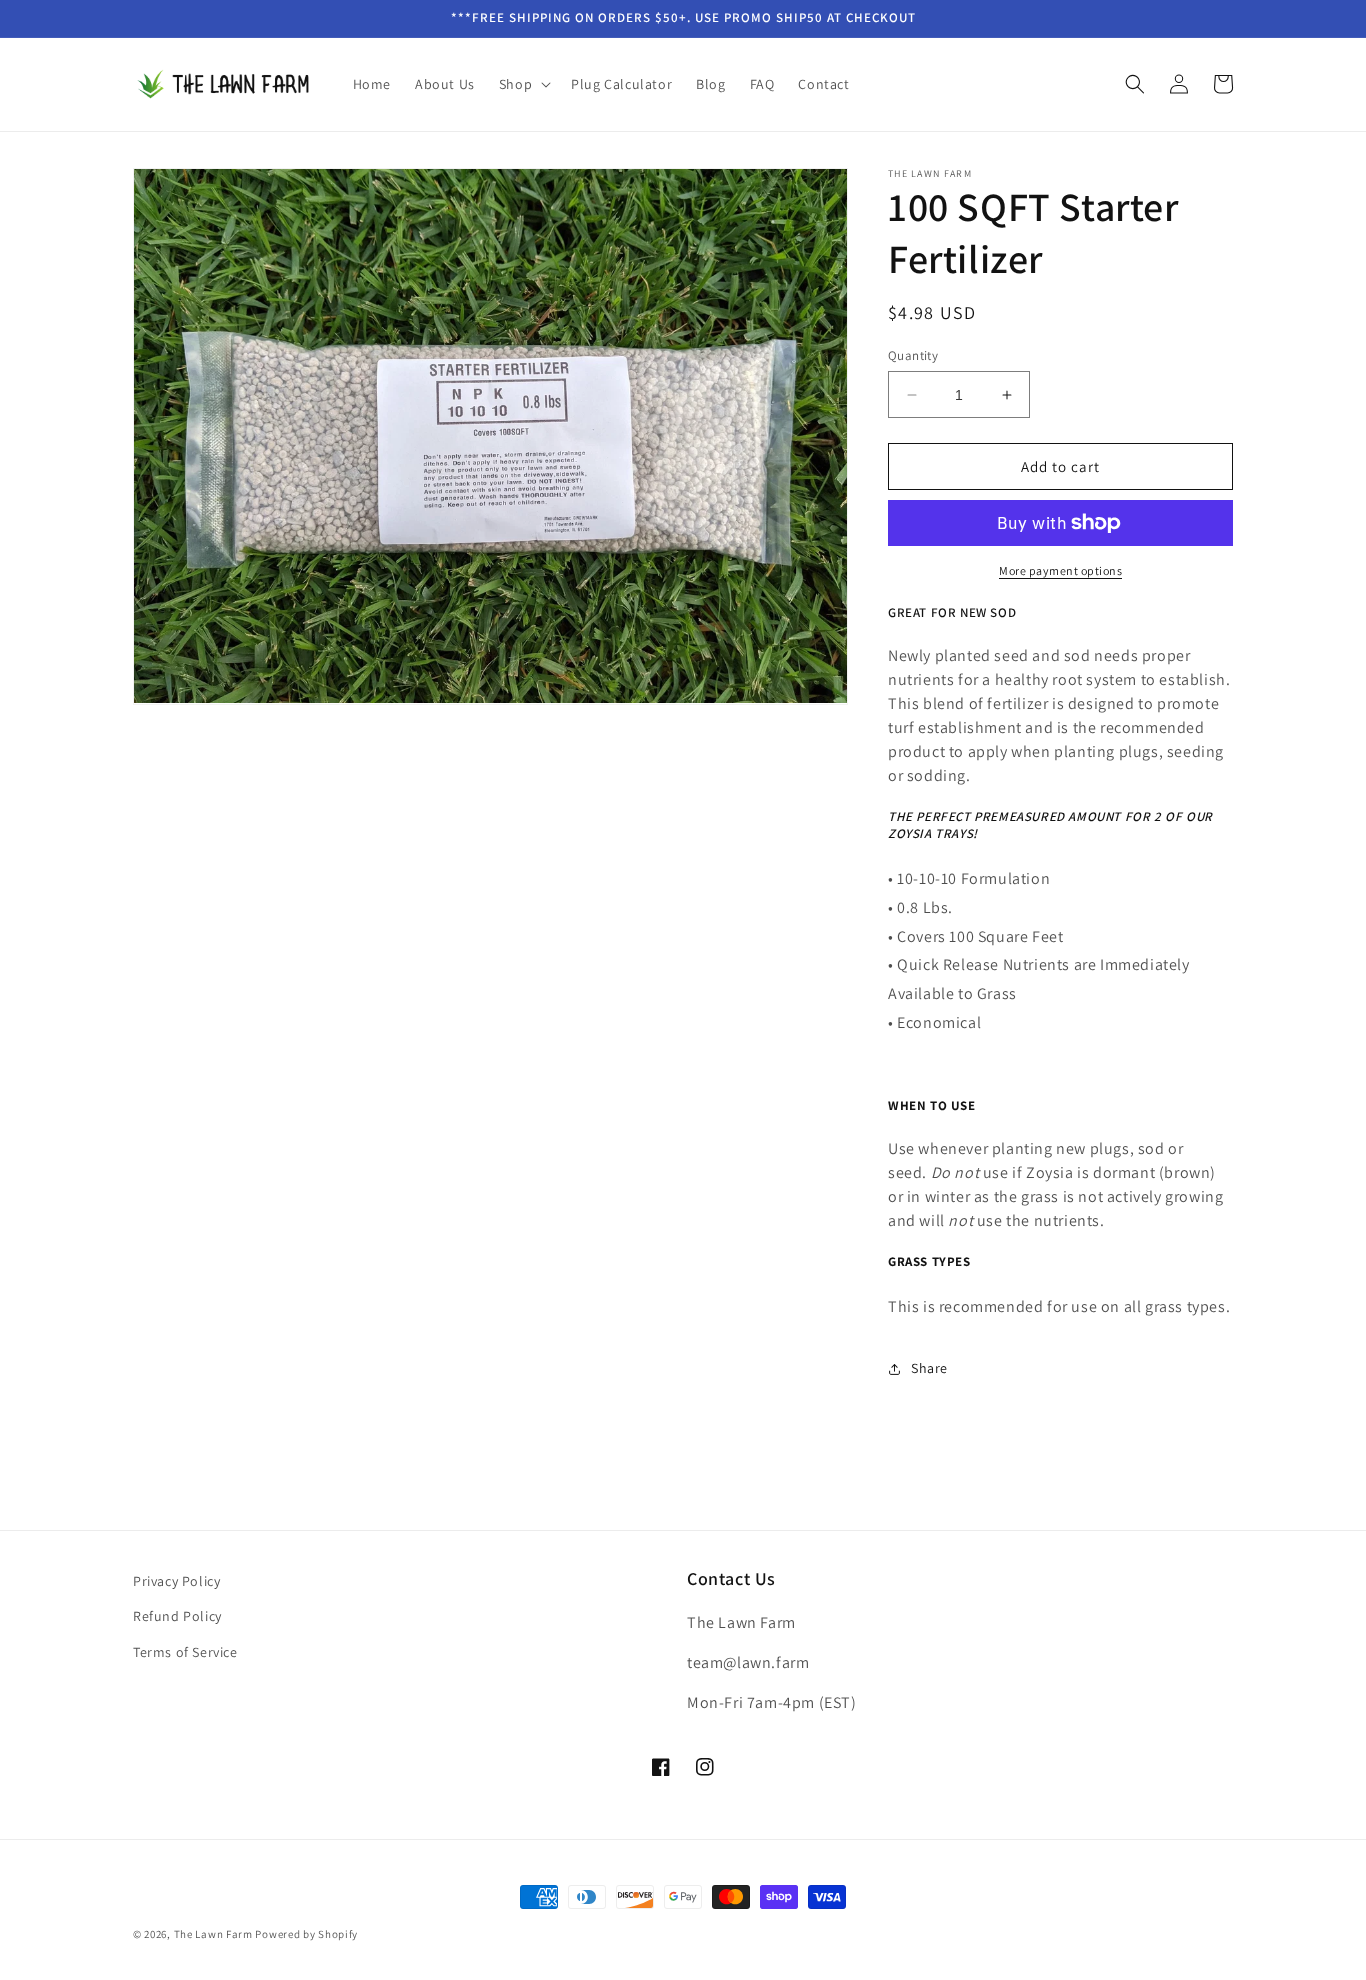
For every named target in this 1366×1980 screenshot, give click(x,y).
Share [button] (929, 1368)
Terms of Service (185, 1652)
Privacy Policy (176, 1581)
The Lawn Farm (213, 1934)
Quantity (913, 355)
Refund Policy (177, 1616)
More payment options (1060, 570)
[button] (523, 84)
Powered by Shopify (306, 1934)
